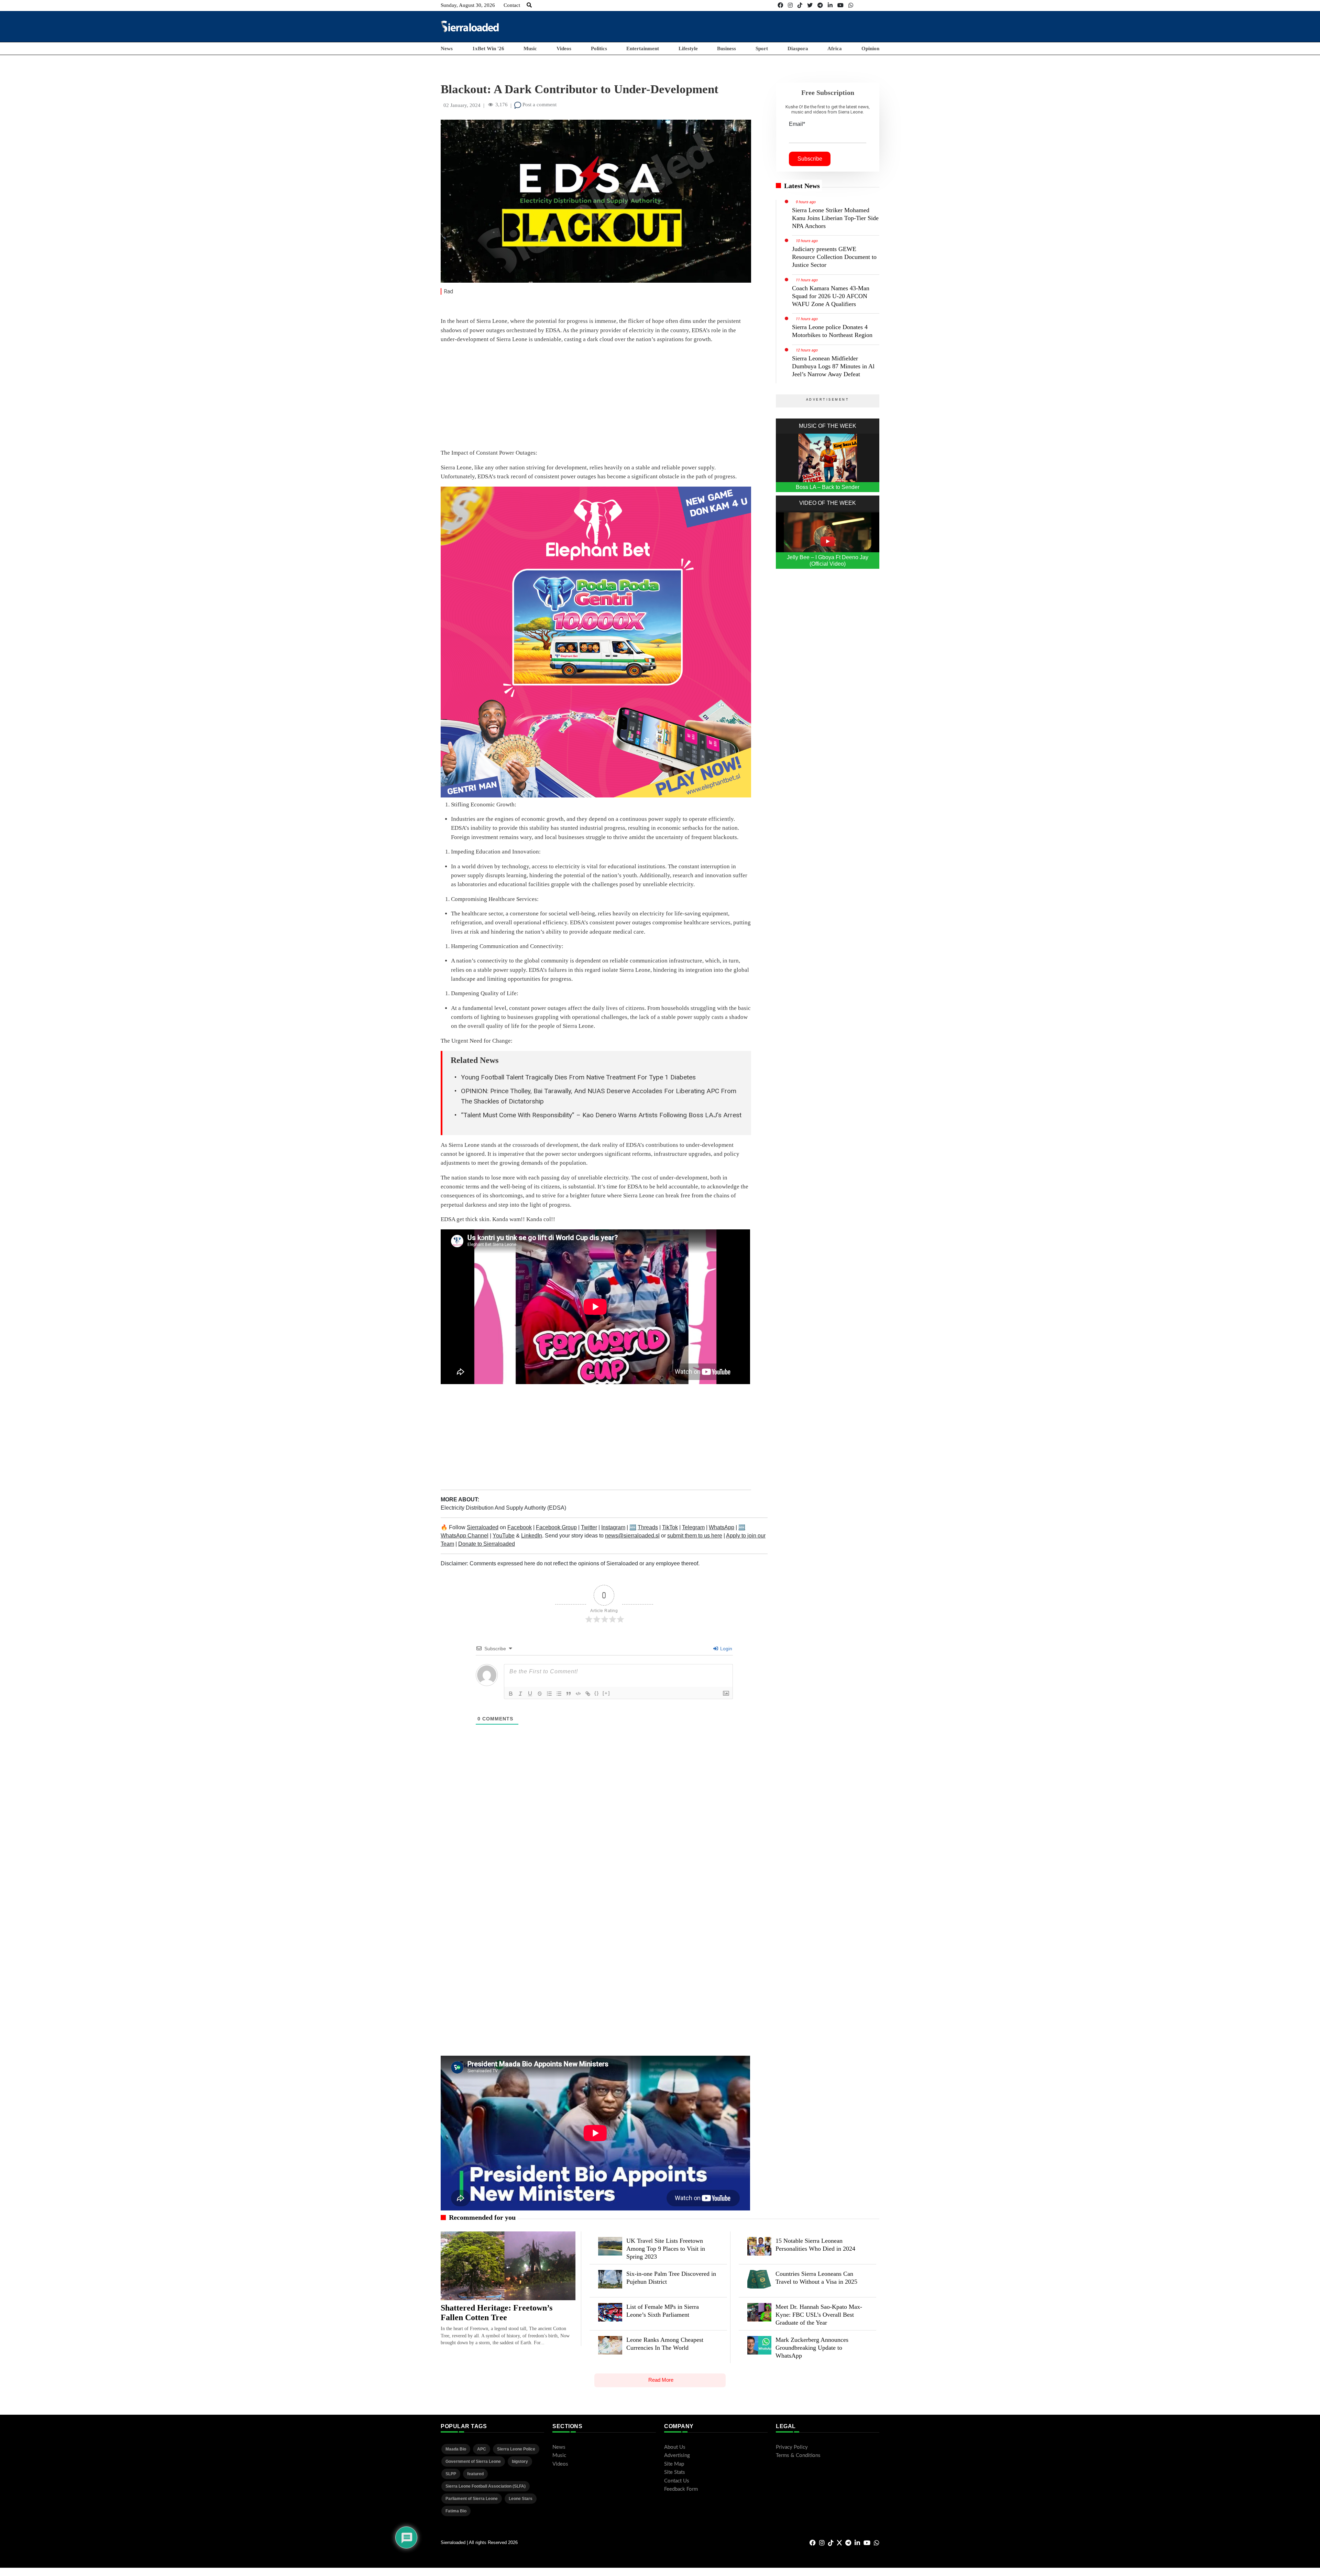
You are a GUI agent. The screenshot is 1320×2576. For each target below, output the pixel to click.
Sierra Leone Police (516, 2449)
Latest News (802, 186)
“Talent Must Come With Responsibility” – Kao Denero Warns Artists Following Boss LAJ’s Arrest (601, 1115)
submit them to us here (695, 1536)
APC (482, 2449)
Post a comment (539, 105)
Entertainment (643, 48)
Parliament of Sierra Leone (472, 2499)
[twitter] (810, 5)
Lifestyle (688, 48)
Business (727, 48)
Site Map (674, 2464)
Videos (564, 48)
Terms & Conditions (798, 2455)
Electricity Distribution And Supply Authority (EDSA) (503, 1508)
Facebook (520, 1527)
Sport (762, 48)
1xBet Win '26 (488, 48)
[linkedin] (830, 5)
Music (530, 48)
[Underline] (530, 1694)
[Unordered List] (559, 1694)
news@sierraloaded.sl (632, 1536)
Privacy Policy (792, 2447)
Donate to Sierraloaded (487, 1544)
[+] (606, 1693)
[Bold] (511, 1694)
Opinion (870, 48)
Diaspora (798, 48)
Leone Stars (521, 2499)
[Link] (588, 1694)
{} (597, 1693)
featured (475, 2474)
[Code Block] (578, 1694)
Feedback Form (681, 2489)
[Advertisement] (754, 26)
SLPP (451, 2474)
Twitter (589, 1527)
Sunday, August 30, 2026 (468, 5)
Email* (797, 124)
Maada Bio (456, 2449)
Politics (599, 48)
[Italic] (520, 1694)
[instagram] (790, 5)
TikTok (670, 1527)
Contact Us (677, 2481)
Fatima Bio (456, 2511)
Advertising (677, 2455)
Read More (661, 2380)
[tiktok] (800, 5)
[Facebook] (780, 5)
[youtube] (840, 5)
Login (725, 1649)
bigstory (520, 2461)
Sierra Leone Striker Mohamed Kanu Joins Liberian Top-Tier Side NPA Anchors (835, 218)
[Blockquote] (569, 1694)
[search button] (529, 5)
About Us (675, 2447)
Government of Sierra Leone (473, 2461)
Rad (448, 291)
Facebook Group (556, 1527)
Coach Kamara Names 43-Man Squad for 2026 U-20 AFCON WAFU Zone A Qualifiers (831, 296)
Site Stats (675, 2472)
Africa (835, 48)
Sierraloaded (483, 1527)
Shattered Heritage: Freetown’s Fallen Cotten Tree (497, 2313)
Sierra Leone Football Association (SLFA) (486, 2486)
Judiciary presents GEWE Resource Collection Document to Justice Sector (834, 257)
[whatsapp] (851, 5)
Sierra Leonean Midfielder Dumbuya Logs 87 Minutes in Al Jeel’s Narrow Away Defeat (833, 366)
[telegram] (820, 5)
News (447, 48)
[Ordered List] (549, 1694)
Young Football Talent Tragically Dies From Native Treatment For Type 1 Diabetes (578, 1077)
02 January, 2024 (462, 105)
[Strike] (540, 1694)
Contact (512, 5)
